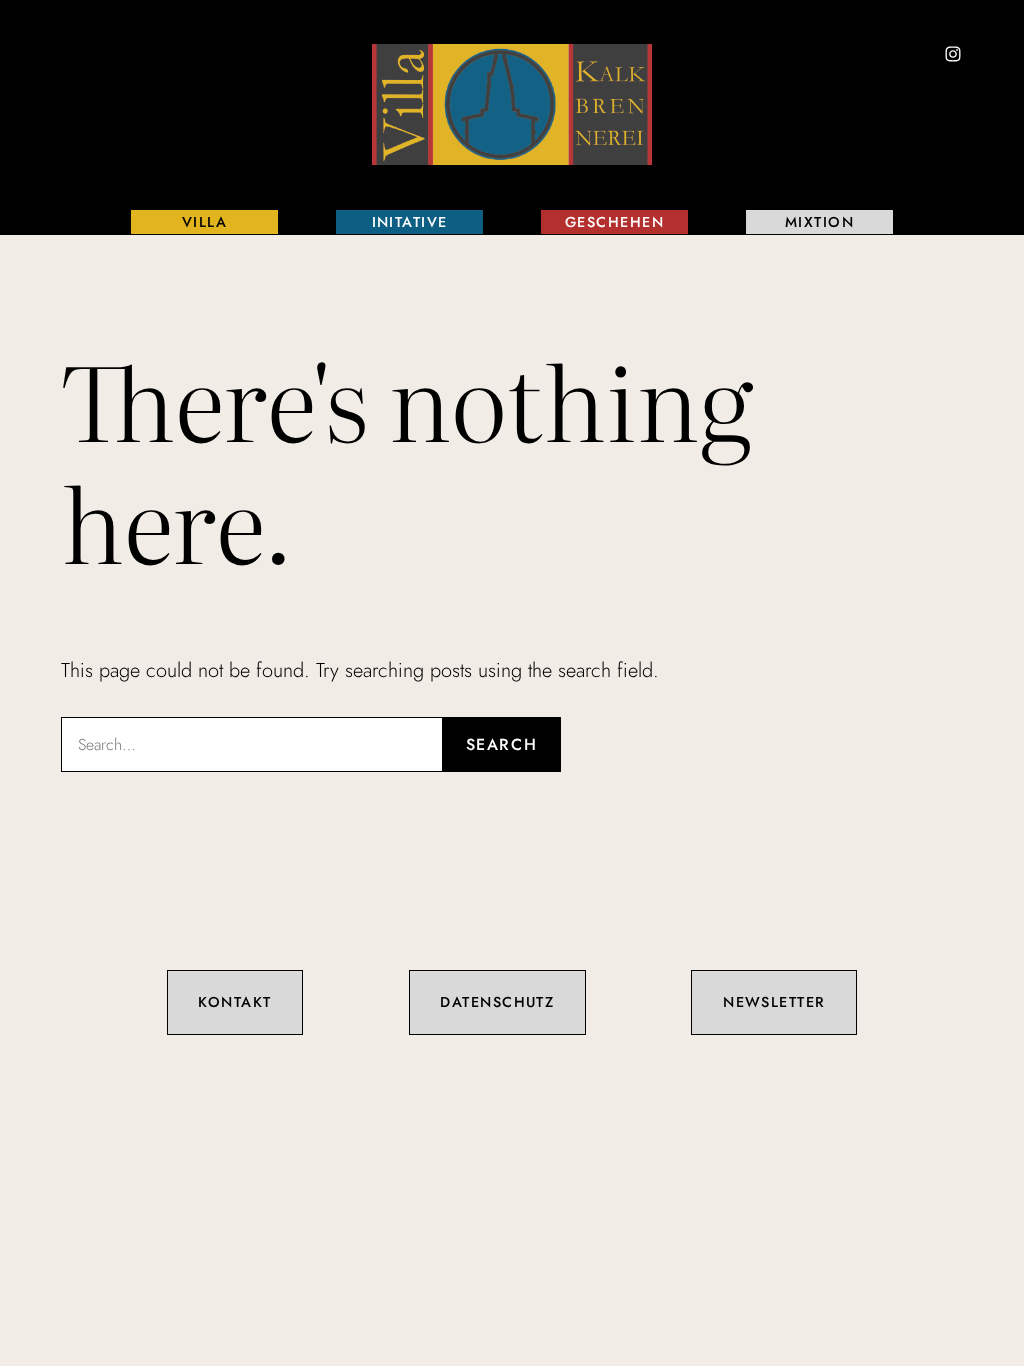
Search (502, 744)
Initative (410, 222)
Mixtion (819, 222)
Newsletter (774, 1002)
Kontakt (234, 1002)
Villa (204, 222)
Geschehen (614, 222)
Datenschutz (497, 1002)
